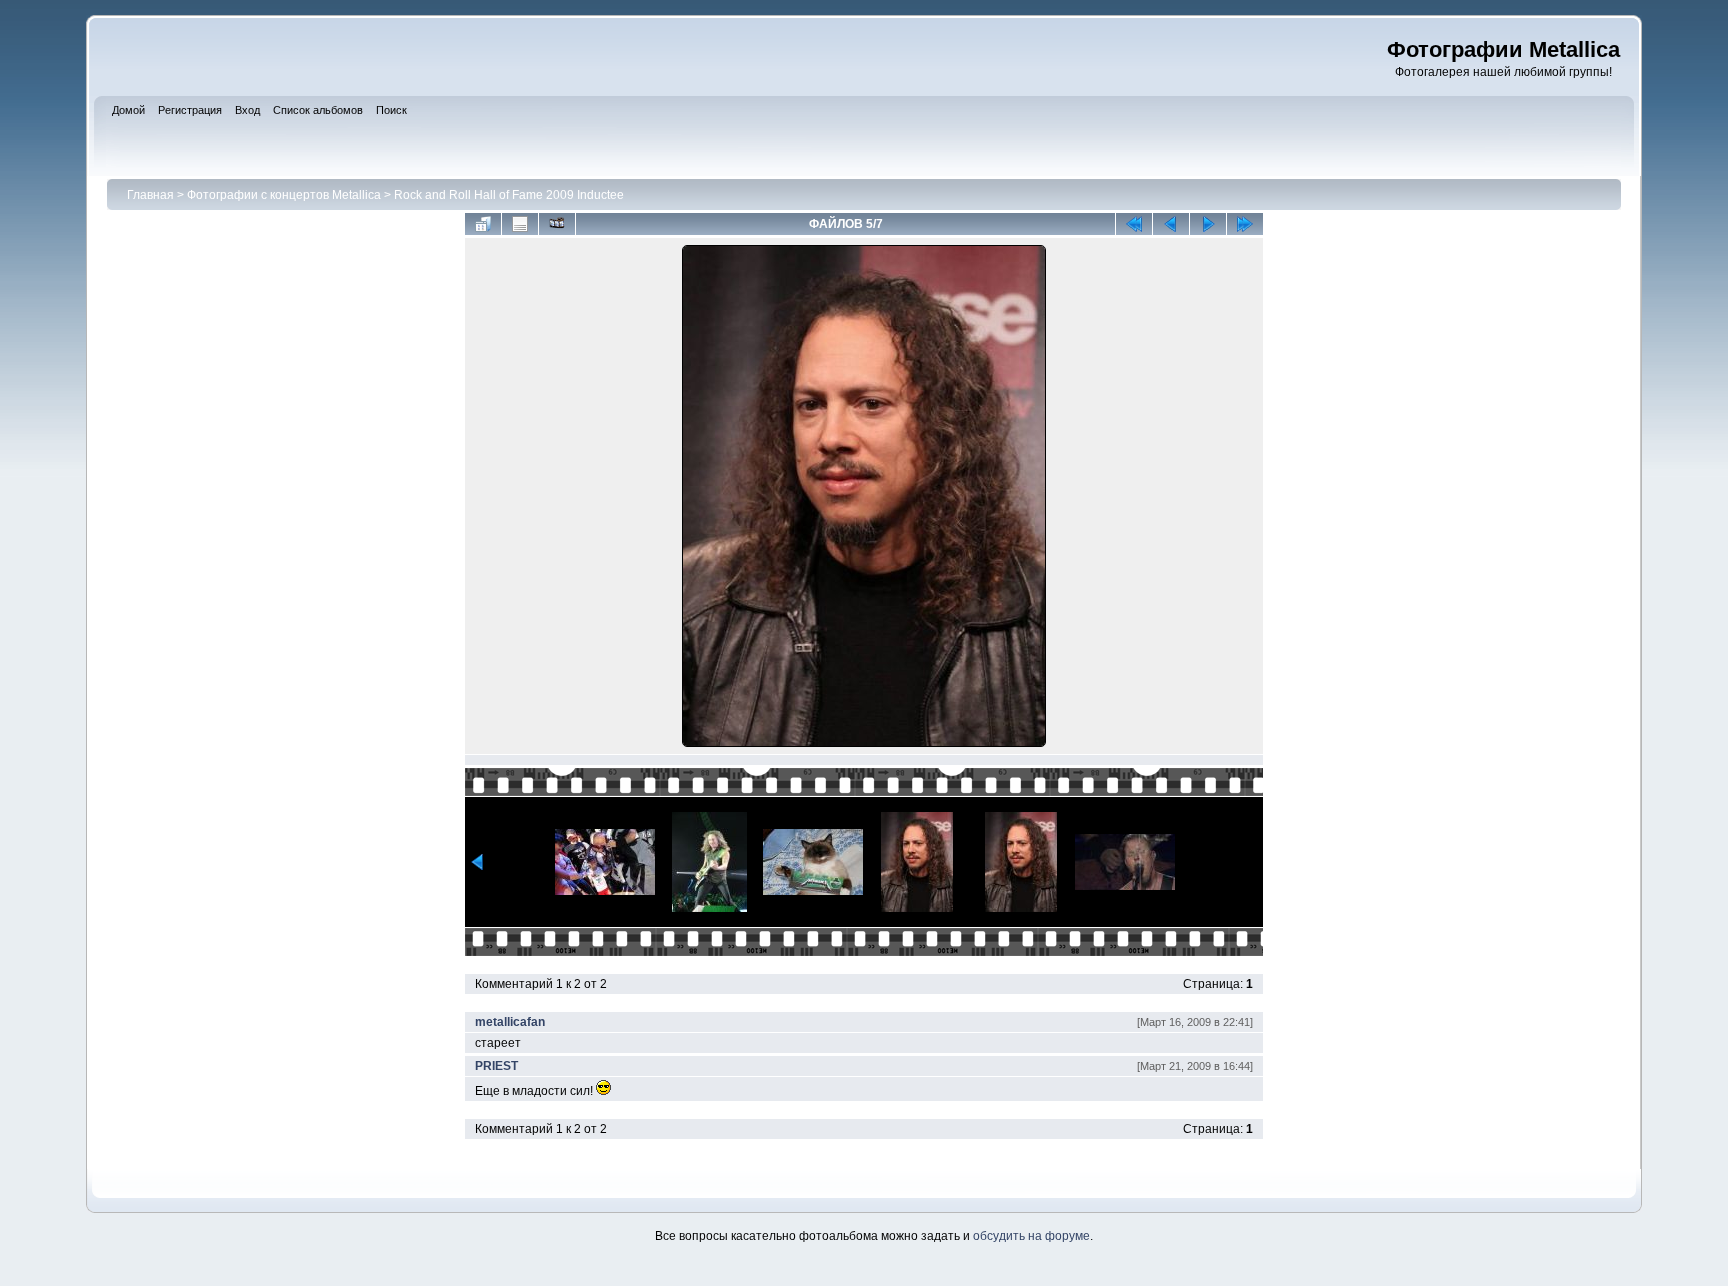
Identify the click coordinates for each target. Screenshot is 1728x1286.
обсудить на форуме (1031, 1236)
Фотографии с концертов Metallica (284, 195)
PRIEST (496, 1066)
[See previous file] (1171, 224)
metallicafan (510, 1022)
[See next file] (1208, 224)
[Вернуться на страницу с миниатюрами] (483, 224)
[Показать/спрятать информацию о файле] (520, 224)
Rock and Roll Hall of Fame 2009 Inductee (509, 195)
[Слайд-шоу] (557, 224)
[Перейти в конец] (1245, 224)
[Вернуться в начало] (1134, 224)
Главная (150, 195)
